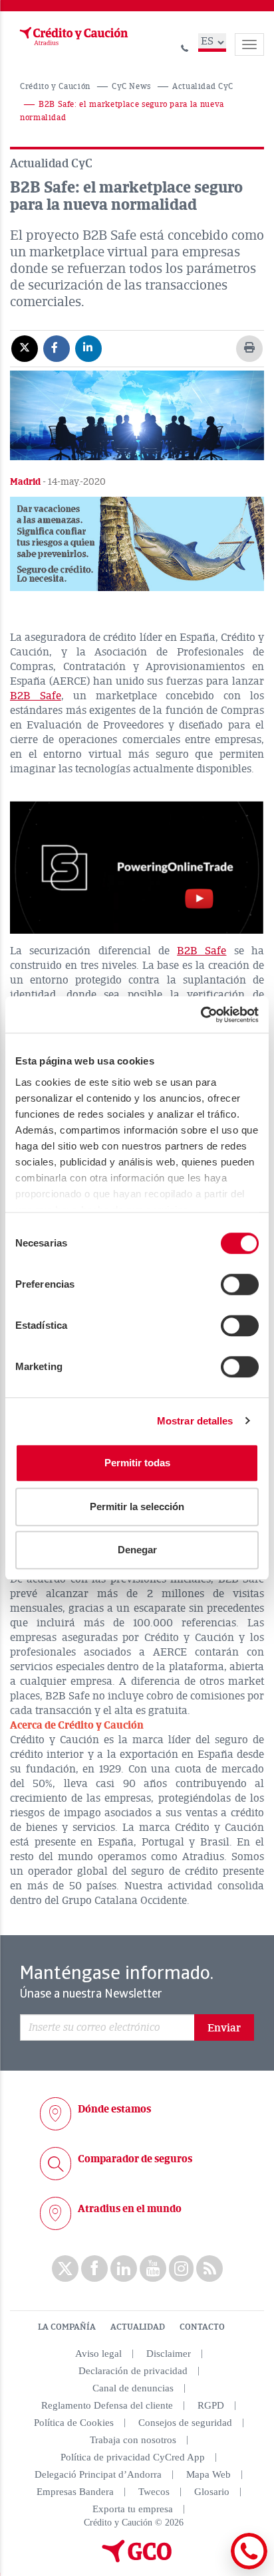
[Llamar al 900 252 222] (185, 46)
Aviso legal (98, 2354)
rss (209, 2269)
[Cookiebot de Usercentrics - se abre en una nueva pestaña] (201, 1015)
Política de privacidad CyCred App (133, 2457)
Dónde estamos (114, 2109)
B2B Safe (36, 696)
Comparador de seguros (135, 2159)
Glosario (212, 2492)
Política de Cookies (74, 2423)
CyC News (131, 87)
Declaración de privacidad (133, 2371)
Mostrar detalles (195, 1421)
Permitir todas (137, 1463)
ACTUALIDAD (138, 2327)
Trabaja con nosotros (133, 2440)
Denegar (137, 1550)
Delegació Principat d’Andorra (98, 2474)
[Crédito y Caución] (72, 37)
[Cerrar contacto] (213, 2567)
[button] (137, 544)
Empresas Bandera (75, 2492)
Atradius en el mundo (130, 2209)
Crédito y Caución (55, 87)
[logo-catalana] (137, 2559)
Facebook (94, 2269)
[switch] (240, 1284)
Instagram (181, 2269)
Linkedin (124, 2269)
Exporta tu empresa (133, 2509)
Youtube (153, 2269)
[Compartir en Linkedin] (88, 348)
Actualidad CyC (203, 87)
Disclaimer (169, 2354)
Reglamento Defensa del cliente (107, 2405)
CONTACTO (202, 2327)
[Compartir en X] (25, 348)
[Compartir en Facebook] (57, 348)
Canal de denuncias (133, 2388)
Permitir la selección (137, 1506)
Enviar (224, 2028)
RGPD (211, 2405)
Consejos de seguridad (185, 2423)
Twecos (154, 2492)
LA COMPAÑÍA (67, 2327)
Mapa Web (208, 2474)
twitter (65, 2269)
